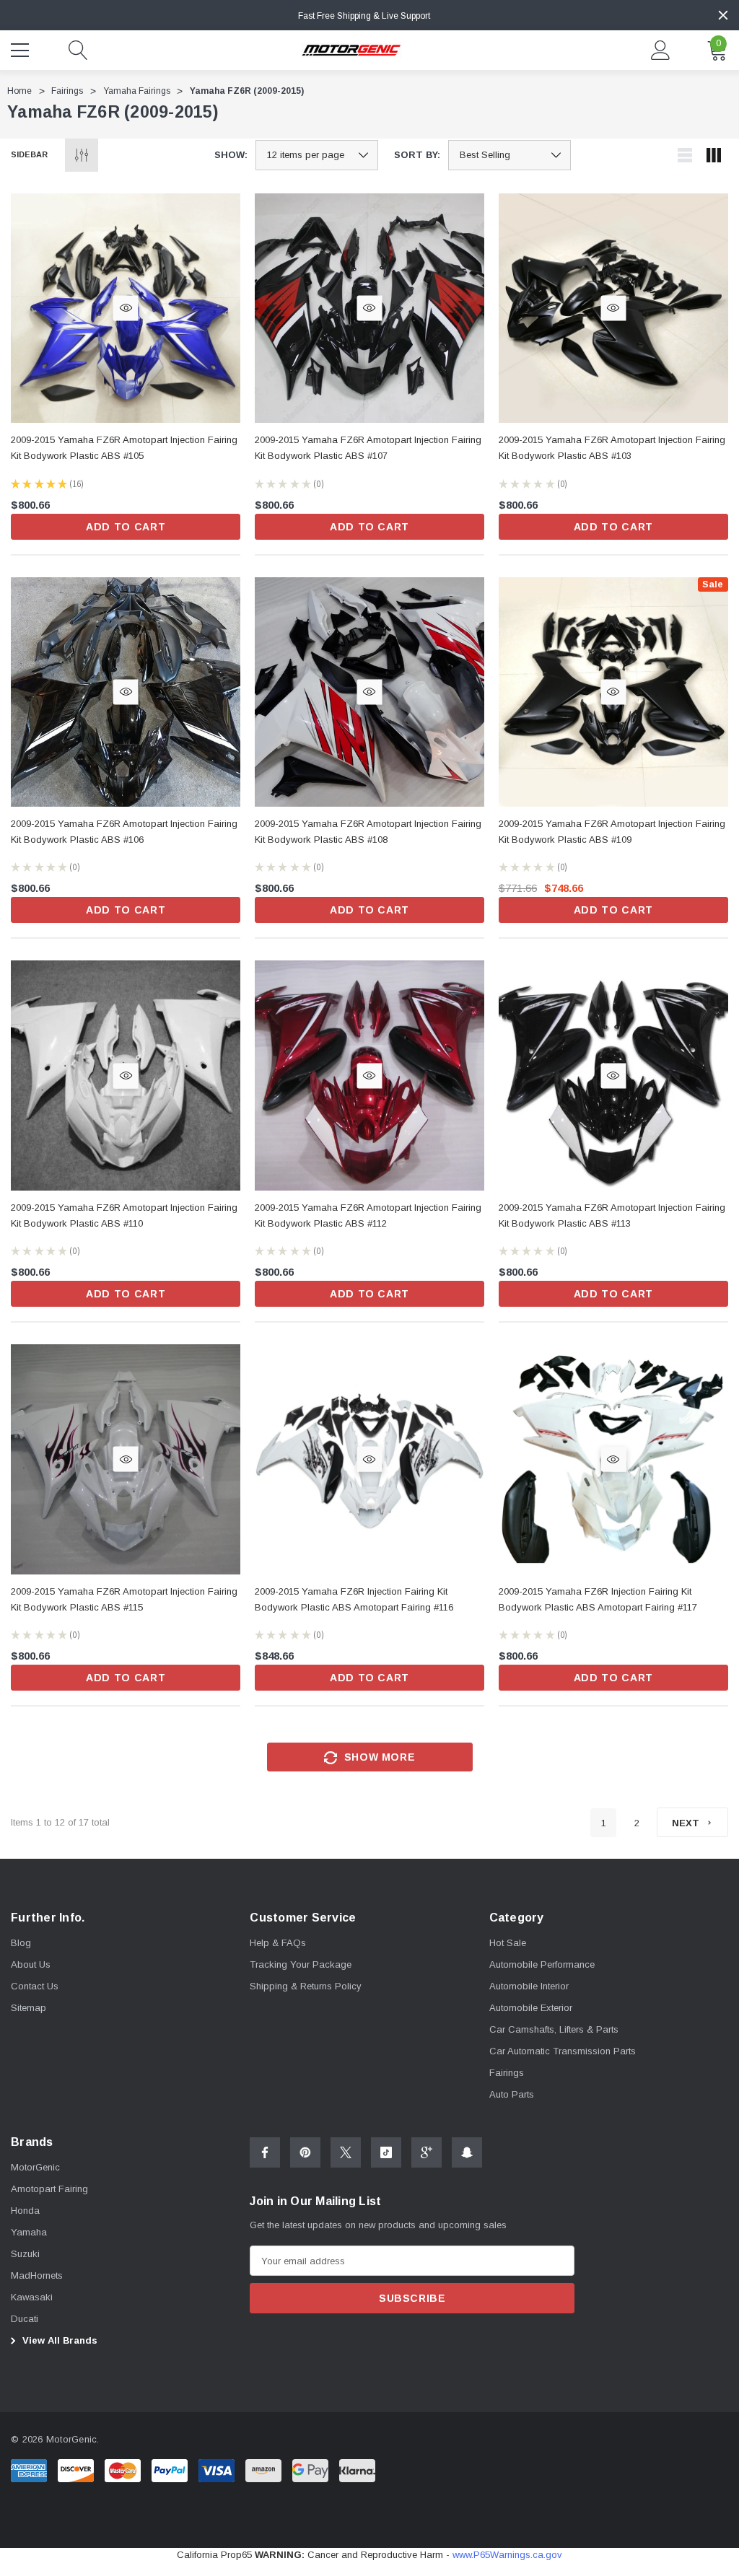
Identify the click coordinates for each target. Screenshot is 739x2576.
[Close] (723, 15)
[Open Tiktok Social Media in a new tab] (386, 2152)
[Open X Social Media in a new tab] (346, 2152)
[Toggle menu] (22, 48)
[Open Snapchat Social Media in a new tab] (467, 2152)
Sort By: (417, 155)
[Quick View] (126, 308)
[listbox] (510, 155)
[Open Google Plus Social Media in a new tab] (427, 2152)
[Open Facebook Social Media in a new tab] (265, 2152)
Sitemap (29, 2008)
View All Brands (58, 2340)
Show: (231, 155)
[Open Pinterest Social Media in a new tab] (305, 2152)
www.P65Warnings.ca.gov (507, 2555)
